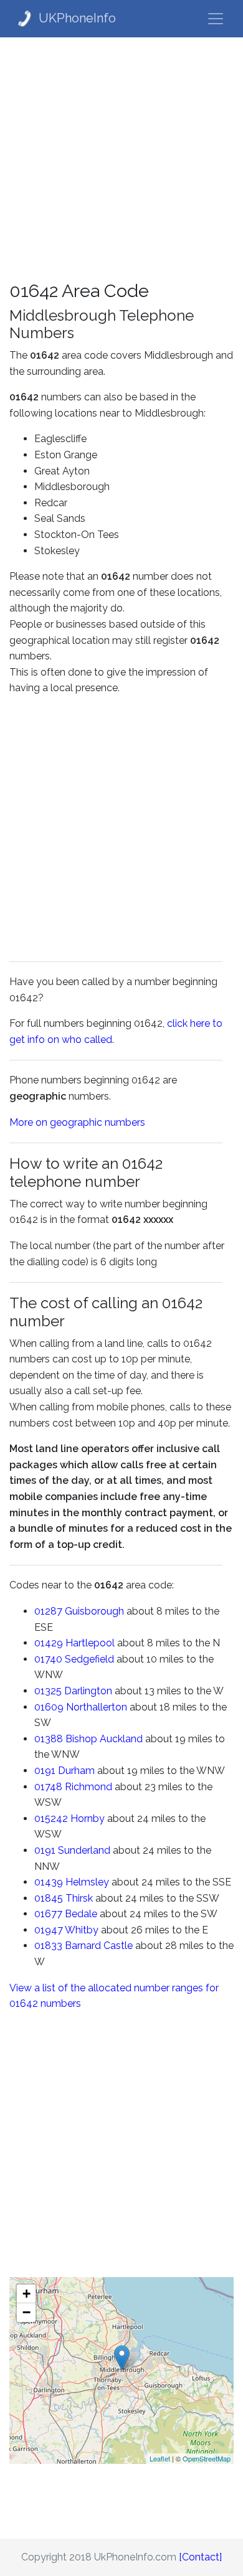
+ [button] (26, 2294)
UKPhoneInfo (77, 18)
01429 (49, 1643)
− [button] (26, 2312)
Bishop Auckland (104, 1739)
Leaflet (160, 2458)
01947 (49, 1930)
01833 (48, 1946)
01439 (49, 1882)
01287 (48, 1611)
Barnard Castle (99, 1946)
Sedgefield (89, 1659)
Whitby (82, 1930)
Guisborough (94, 1611)
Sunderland (84, 1850)
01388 (49, 1739)
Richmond (88, 1787)
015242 (51, 1819)
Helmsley (87, 1882)
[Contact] (200, 2557)
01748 (48, 1787)
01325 (48, 1691)
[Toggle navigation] (216, 19)
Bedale (81, 1914)
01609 (49, 1707)
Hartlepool (90, 1643)
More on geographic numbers (77, 1122)
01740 (48, 1659)
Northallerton (97, 1707)
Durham (76, 1771)
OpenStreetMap (207, 2458)
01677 (48, 1914)
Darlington (88, 1691)
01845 (49, 1898)
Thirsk (79, 1898)
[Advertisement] (121, 159)
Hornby (88, 1819)
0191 (45, 1771)
